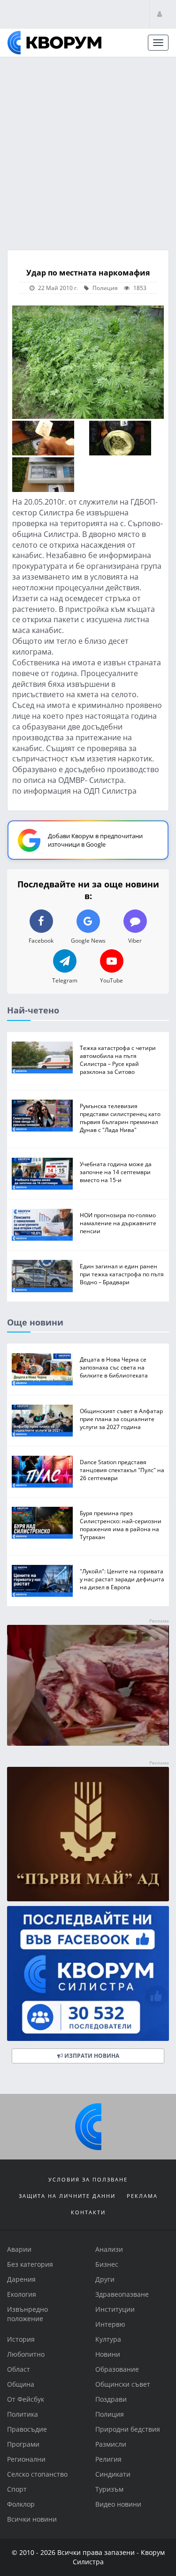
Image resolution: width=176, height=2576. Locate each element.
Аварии (19, 2249)
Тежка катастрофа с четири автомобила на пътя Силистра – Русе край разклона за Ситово (118, 1060)
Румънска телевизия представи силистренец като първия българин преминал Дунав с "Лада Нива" (120, 1118)
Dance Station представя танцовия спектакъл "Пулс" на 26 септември (122, 1470)
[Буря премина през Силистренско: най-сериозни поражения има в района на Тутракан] (42, 1523)
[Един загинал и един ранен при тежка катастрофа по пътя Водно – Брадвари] (42, 1276)
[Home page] (54, 43)
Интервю (110, 2324)
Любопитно (26, 2354)
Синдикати (113, 2474)
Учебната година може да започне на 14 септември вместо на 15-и (116, 1172)
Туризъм (109, 2489)
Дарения (21, 2279)
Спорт (17, 2489)
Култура (108, 2339)
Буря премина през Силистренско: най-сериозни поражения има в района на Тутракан (121, 1525)
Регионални (26, 2459)
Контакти (88, 2212)
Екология (22, 2294)
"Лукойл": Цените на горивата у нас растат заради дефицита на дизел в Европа (122, 1579)
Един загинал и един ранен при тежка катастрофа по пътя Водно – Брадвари (122, 1274)
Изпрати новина (91, 2056)
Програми (23, 2444)
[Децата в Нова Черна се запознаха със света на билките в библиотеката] (42, 1370)
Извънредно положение (27, 2314)
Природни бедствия (128, 2429)
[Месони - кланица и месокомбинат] (88, 1743)
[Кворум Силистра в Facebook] (88, 1974)
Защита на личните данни (67, 2196)
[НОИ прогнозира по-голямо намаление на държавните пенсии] (42, 1225)
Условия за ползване (88, 2179)
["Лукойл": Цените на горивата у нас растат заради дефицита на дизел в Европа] (42, 1581)
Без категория (30, 2264)
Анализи (109, 2249)
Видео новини (118, 2504)
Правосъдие (27, 2429)
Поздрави (111, 2399)
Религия (108, 2459)
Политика (23, 2414)
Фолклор (21, 2504)
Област (19, 2369)
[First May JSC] (88, 1834)
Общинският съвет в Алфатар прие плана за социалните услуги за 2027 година (121, 1419)
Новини (108, 2354)
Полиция (104, 288)
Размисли (111, 2444)
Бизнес (107, 2264)
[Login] (160, 14)
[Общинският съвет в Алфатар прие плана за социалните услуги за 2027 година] (42, 1421)
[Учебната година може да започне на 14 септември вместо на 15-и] (42, 1174)
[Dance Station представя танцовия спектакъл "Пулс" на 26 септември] (42, 1472)
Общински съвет (123, 2384)
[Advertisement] (88, 150)
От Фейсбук (26, 2399)
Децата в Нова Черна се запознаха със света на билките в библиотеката (114, 1368)
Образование (117, 2369)
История (21, 2339)
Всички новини (32, 2519)
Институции (115, 2309)
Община (21, 2384)
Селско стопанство (37, 2474)
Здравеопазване (122, 2294)
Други (105, 2279)
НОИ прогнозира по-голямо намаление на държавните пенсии (118, 1223)
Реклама (142, 2196)
